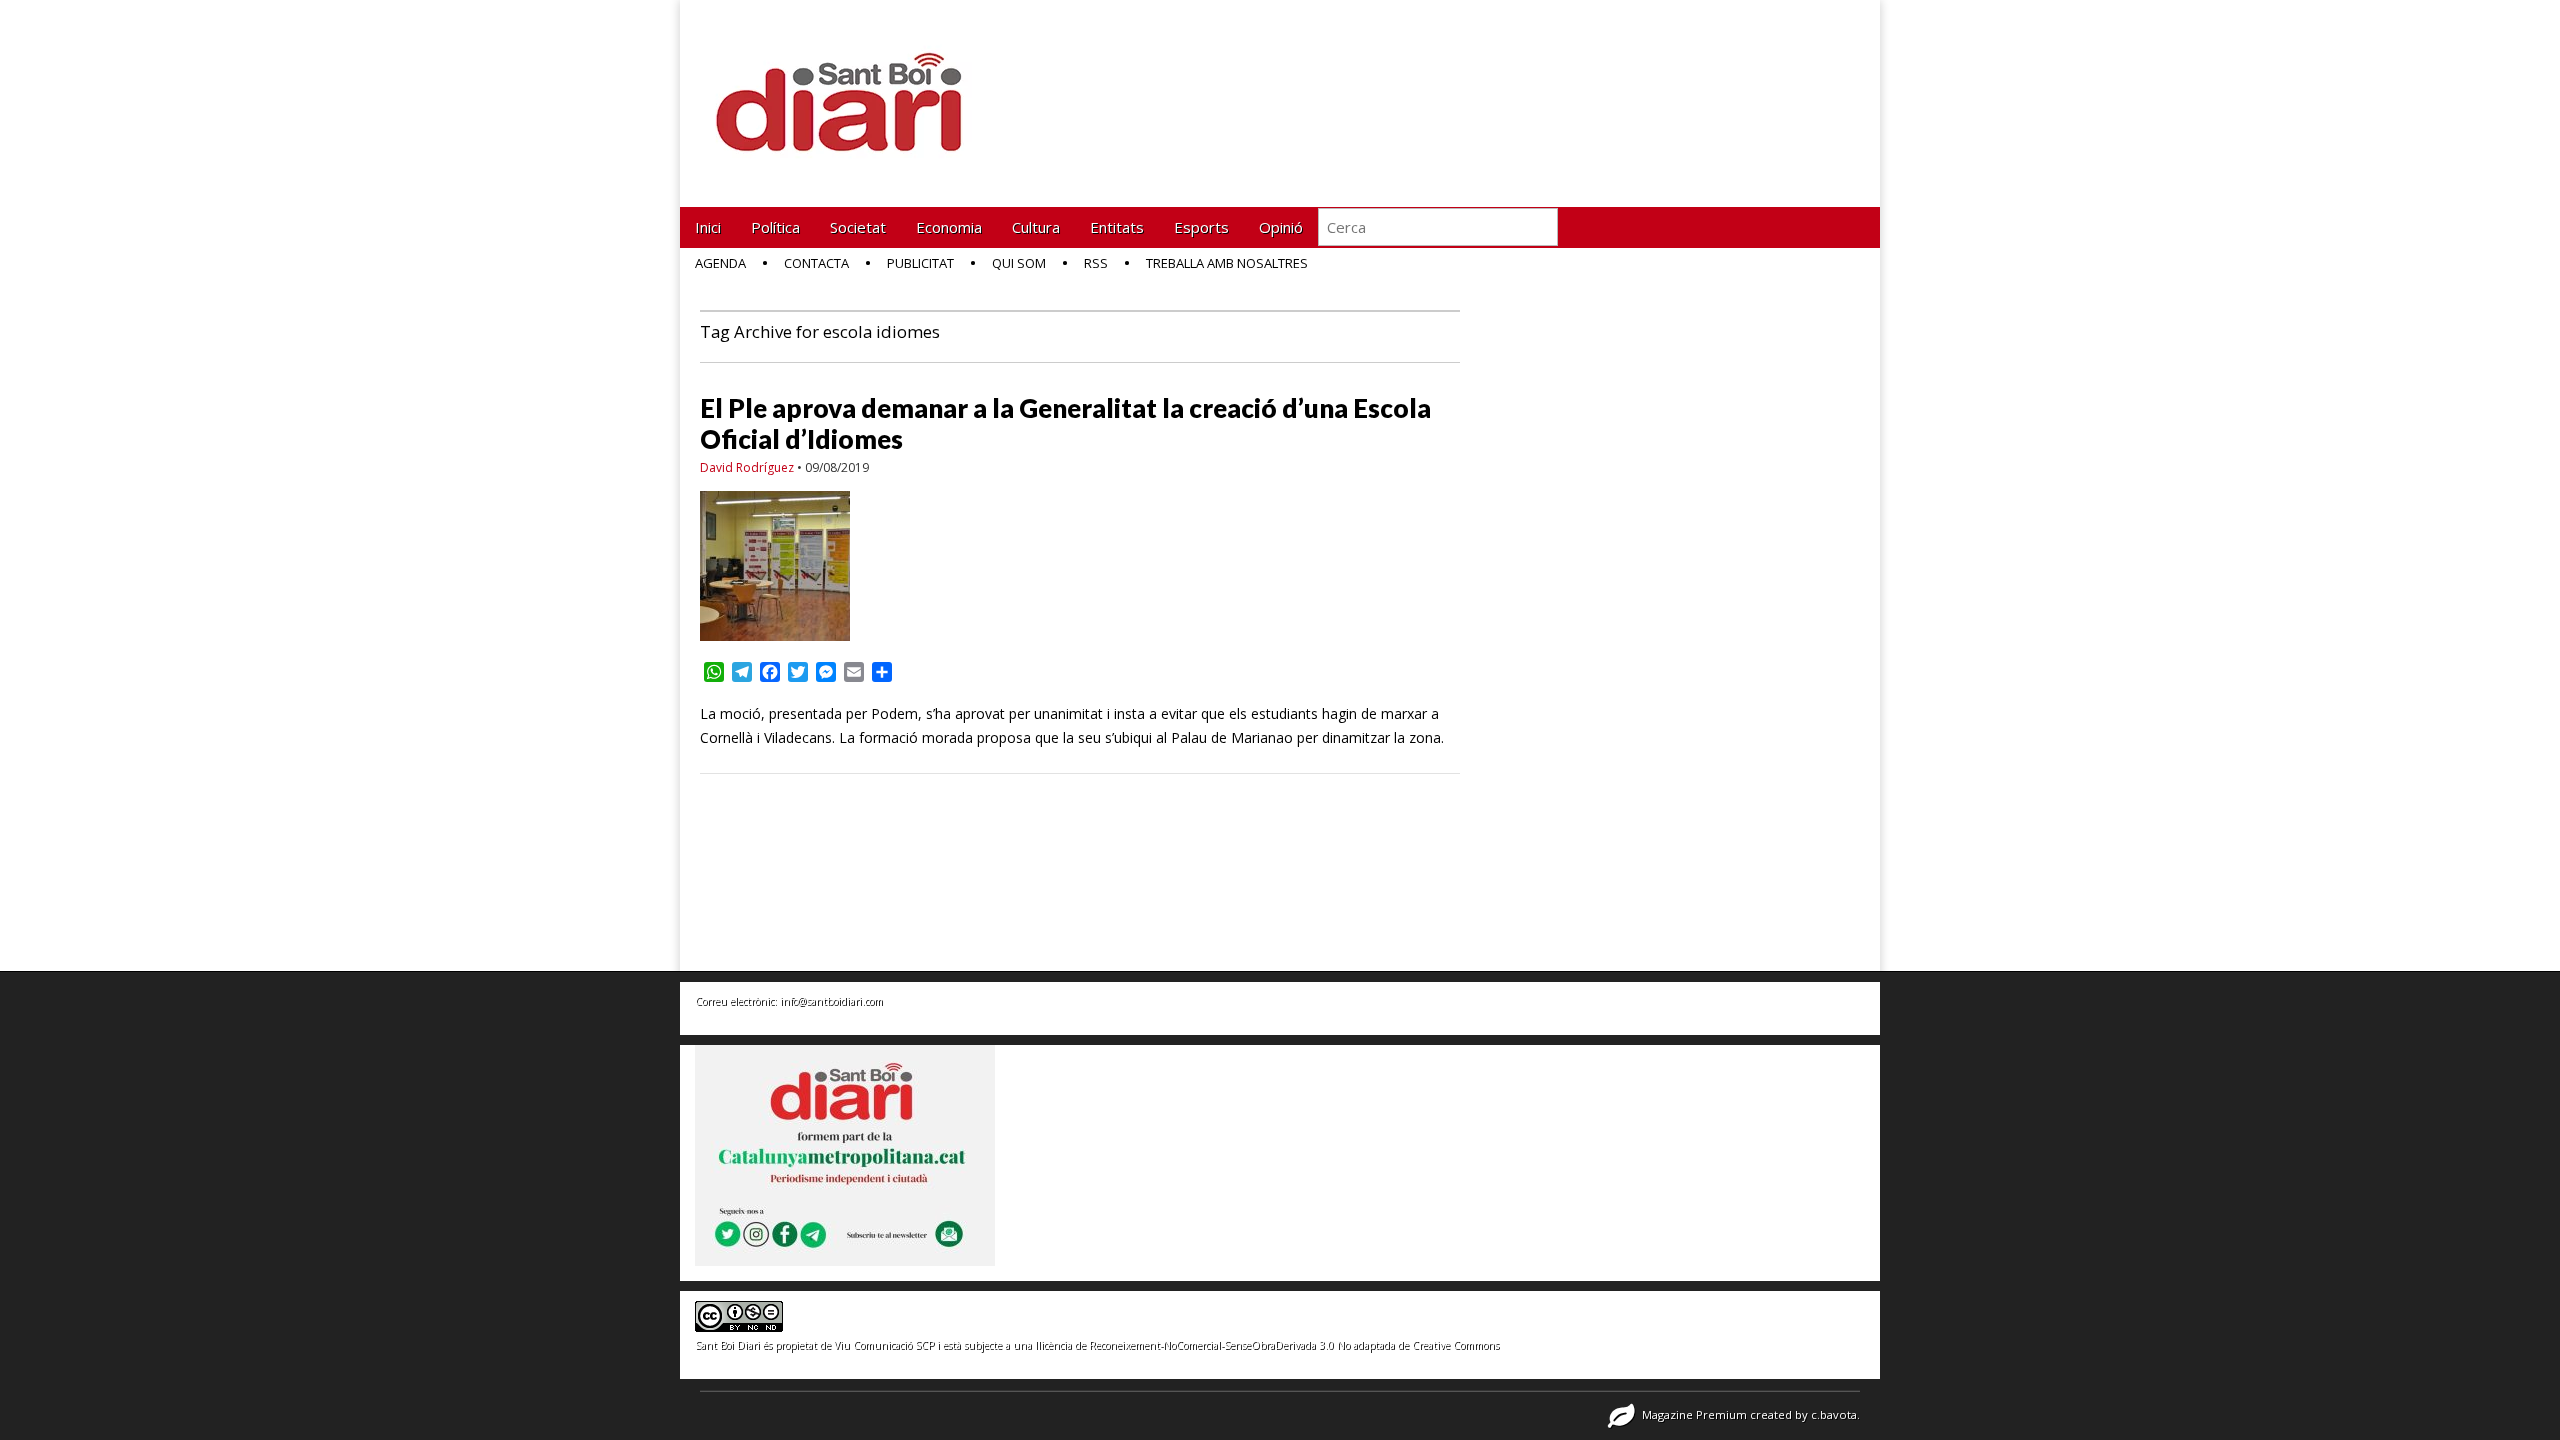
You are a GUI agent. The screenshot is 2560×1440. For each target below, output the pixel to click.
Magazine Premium (1694, 1414)
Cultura (1036, 227)
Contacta (816, 263)
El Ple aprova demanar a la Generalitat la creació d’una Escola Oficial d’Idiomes (1065, 423)
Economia (949, 227)
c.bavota (1834, 1414)
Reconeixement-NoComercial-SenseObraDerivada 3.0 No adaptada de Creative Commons (1294, 1345)
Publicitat (920, 263)
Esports (1201, 227)
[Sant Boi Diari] (850, 88)
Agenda (720, 263)
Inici (708, 227)
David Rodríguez (747, 467)
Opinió (1281, 227)
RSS (1096, 263)
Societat (858, 227)
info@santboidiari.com (831, 1001)
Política (775, 227)
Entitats (1117, 227)
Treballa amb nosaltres (1227, 263)
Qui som (1019, 263)
